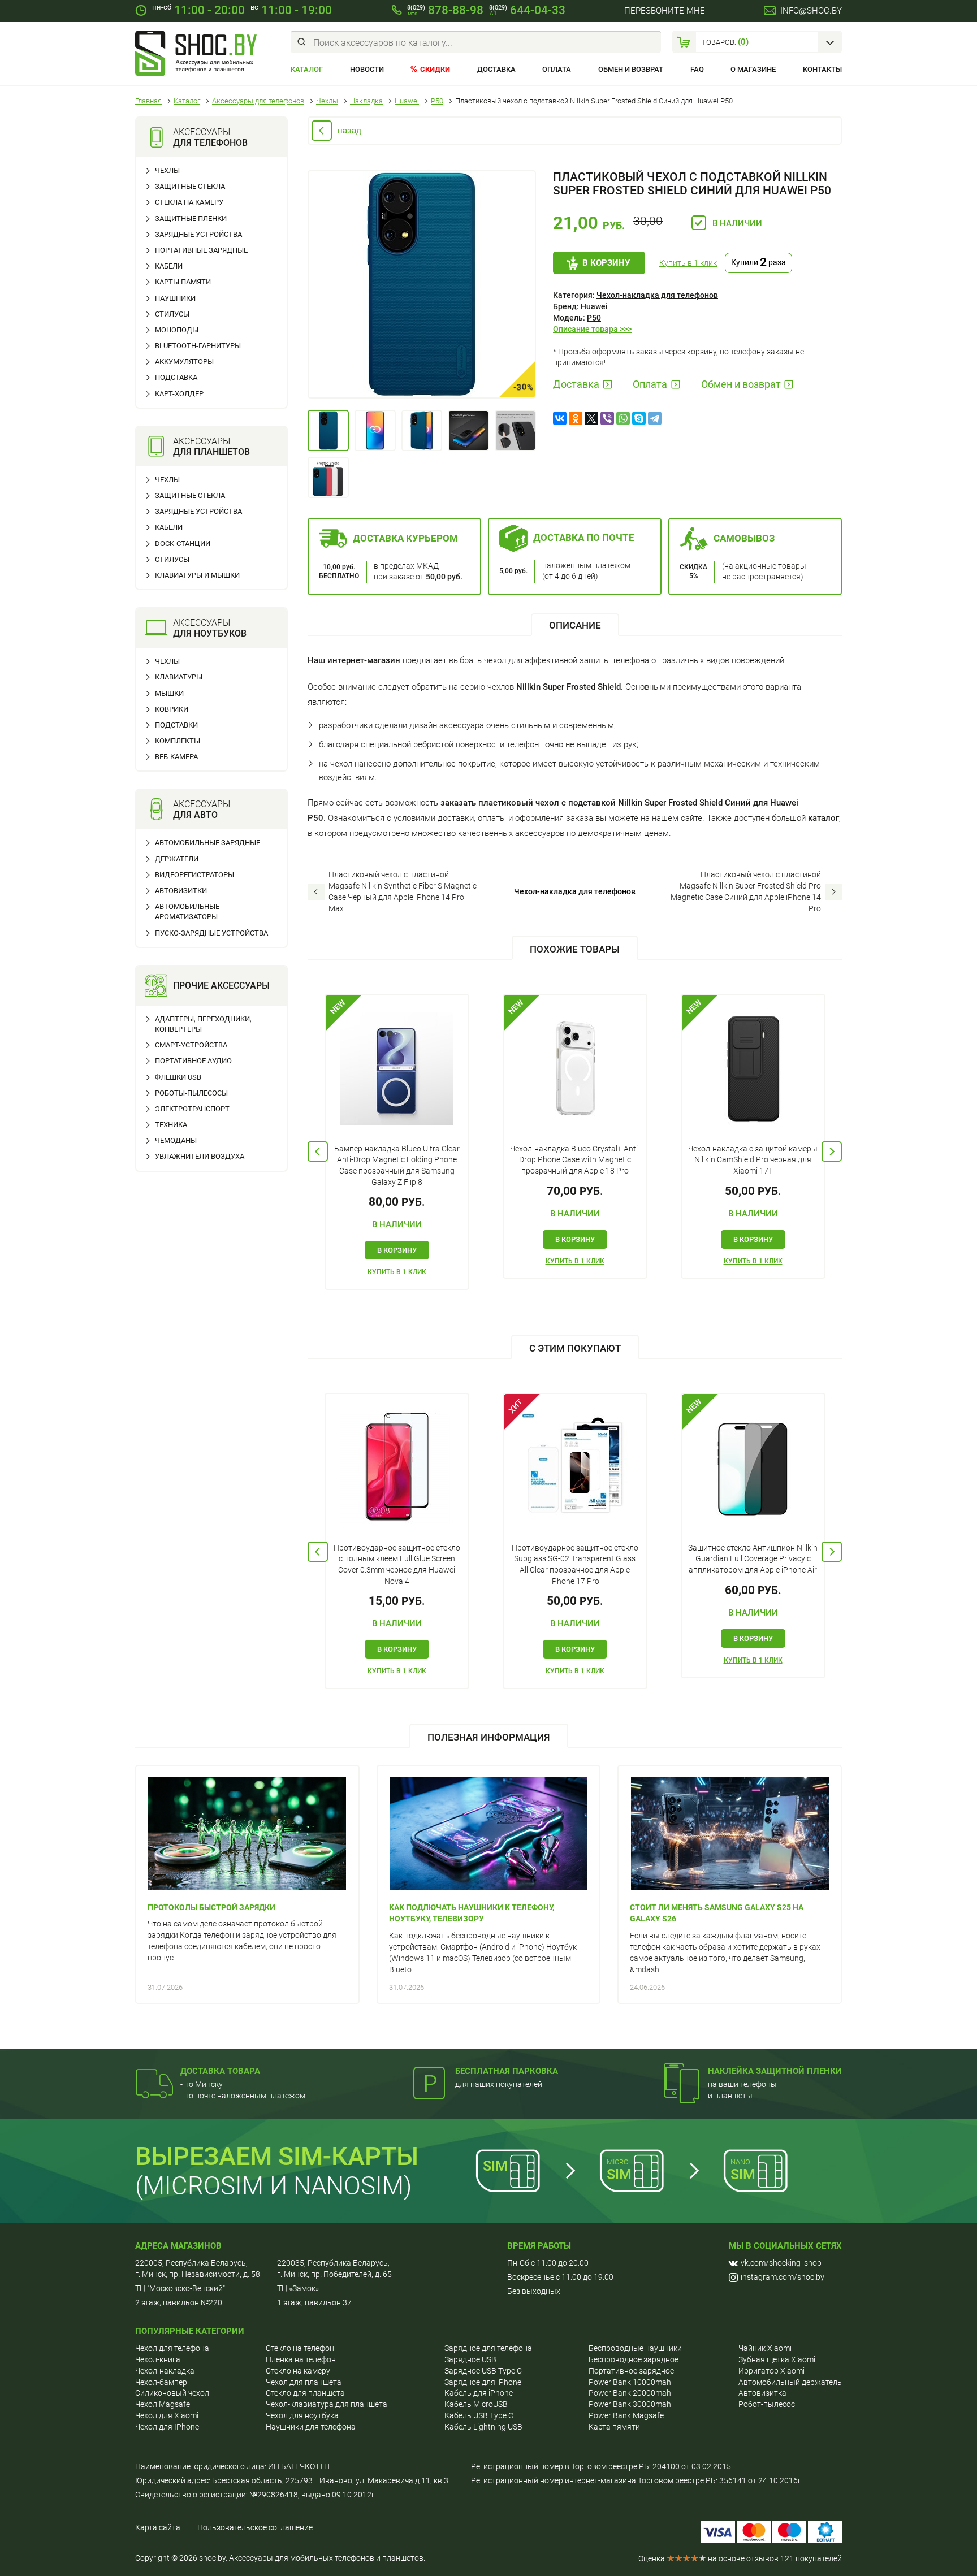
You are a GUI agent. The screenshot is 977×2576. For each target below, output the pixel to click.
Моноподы (177, 330)
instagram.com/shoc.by (783, 2277)
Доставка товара (220, 2071)
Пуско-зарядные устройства (211, 933)
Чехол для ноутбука (302, 2415)
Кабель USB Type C (479, 2415)
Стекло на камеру (298, 2371)
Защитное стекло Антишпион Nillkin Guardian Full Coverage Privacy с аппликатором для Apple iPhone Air (753, 1559)
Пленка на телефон (301, 2359)
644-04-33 (527, 10)
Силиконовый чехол (172, 2393)
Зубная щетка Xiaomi (777, 2359)
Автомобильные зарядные (207, 843)
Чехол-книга (158, 2359)
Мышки (169, 693)
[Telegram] (655, 418)
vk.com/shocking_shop (781, 2263)
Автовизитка (762, 2393)
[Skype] (639, 418)
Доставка (496, 69)
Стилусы (172, 314)
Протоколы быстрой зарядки (211, 1907)
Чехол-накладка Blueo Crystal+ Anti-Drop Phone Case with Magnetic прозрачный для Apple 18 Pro (575, 1160)
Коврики (172, 709)
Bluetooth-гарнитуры (198, 346)
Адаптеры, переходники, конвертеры (203, 1024)
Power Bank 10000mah (630, 2382)
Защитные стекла (190, 186)
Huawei (594, 306)
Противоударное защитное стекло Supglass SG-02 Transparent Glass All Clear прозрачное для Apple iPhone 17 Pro (575, 1564)
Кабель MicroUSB (476, 2404)
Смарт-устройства (191, 1045)
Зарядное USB (470, 2359)
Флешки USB (178, 1077)
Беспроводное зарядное (634, 2359)
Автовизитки (181, 891)
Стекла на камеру (189, 202)
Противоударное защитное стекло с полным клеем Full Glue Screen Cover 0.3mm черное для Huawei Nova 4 (397, 1564)
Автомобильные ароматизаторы (187, 912)
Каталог (307, 69)
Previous (318, 1151)
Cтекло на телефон (300, 2348)
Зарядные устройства (198, 234)
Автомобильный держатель (790, 2382)
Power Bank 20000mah (630, 2393)
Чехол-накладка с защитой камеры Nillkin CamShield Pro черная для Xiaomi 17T (753, 1160)
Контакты (822, 69)
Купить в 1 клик (688, 263)
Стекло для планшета (305, 2393)
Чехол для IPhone (167, 2427)
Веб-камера (176, 757)
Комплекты (178, 741)
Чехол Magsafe (163, 2404)
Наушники (175, 298)
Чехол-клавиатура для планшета (327, 2404)
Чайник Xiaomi (765, 2348)
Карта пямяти (614, 2427)
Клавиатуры (179, 677)
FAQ (697, 69)
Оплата (557, 69)
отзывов (762, 2558)
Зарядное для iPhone (483, 2382)
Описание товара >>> (592, 329)
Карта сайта (158, 2527)
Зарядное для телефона (488, 2348)
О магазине (753, 69)
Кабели (169, 266)
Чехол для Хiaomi (167, 2415)
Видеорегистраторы (194, 875)
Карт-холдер (179, 394)
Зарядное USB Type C (483, 2371)
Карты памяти (183, 282)
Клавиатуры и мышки (197, 575)
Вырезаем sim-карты (277, 2156)
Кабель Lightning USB (483, 2427)
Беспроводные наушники (635, 2348)
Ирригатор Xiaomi (771, 2371)
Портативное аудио (193, 1061)
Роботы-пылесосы (191, 1093)
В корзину (606, 263)
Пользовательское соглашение (255, 2527)
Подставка (176, 377)
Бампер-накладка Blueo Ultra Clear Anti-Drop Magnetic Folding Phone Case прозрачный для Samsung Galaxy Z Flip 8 (397, 1165)
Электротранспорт (192, 1109)
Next (832, 1151)
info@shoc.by (811, 11)
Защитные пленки (191, 218)
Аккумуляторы (184, 361)
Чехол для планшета (304, 2382)
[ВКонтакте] (560, 418)
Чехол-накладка (165, 2371)
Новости (367, 69)
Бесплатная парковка (507, 2071)
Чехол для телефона (172, 2348)
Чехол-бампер (161, 2382)
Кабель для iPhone (479, 2393)
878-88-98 (445, 10)
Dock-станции (183, 544)
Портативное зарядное (631, 2371)
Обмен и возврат (631, 69)
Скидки (435, 69)
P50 (594, 318)
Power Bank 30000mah (630, 2404)
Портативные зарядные (201, 250)
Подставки (176, 725)
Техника (171, 1125)
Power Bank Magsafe (626, 2415)
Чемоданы (176, 1140)
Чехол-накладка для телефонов (657, 295)
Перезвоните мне (665, 11)
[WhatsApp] (623, 418)
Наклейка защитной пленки (775, 2071)
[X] (591, 418)
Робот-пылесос (767, 2404)
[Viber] (607, 418)
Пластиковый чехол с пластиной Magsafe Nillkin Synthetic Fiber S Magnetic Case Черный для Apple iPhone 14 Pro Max (403, 891)
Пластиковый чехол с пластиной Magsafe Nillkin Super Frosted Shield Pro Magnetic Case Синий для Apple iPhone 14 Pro (746, 891)
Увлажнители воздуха (200, 1156)
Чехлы (167, 170)
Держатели (177, 859)
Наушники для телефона (311, 2427)
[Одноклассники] (576, 418)
